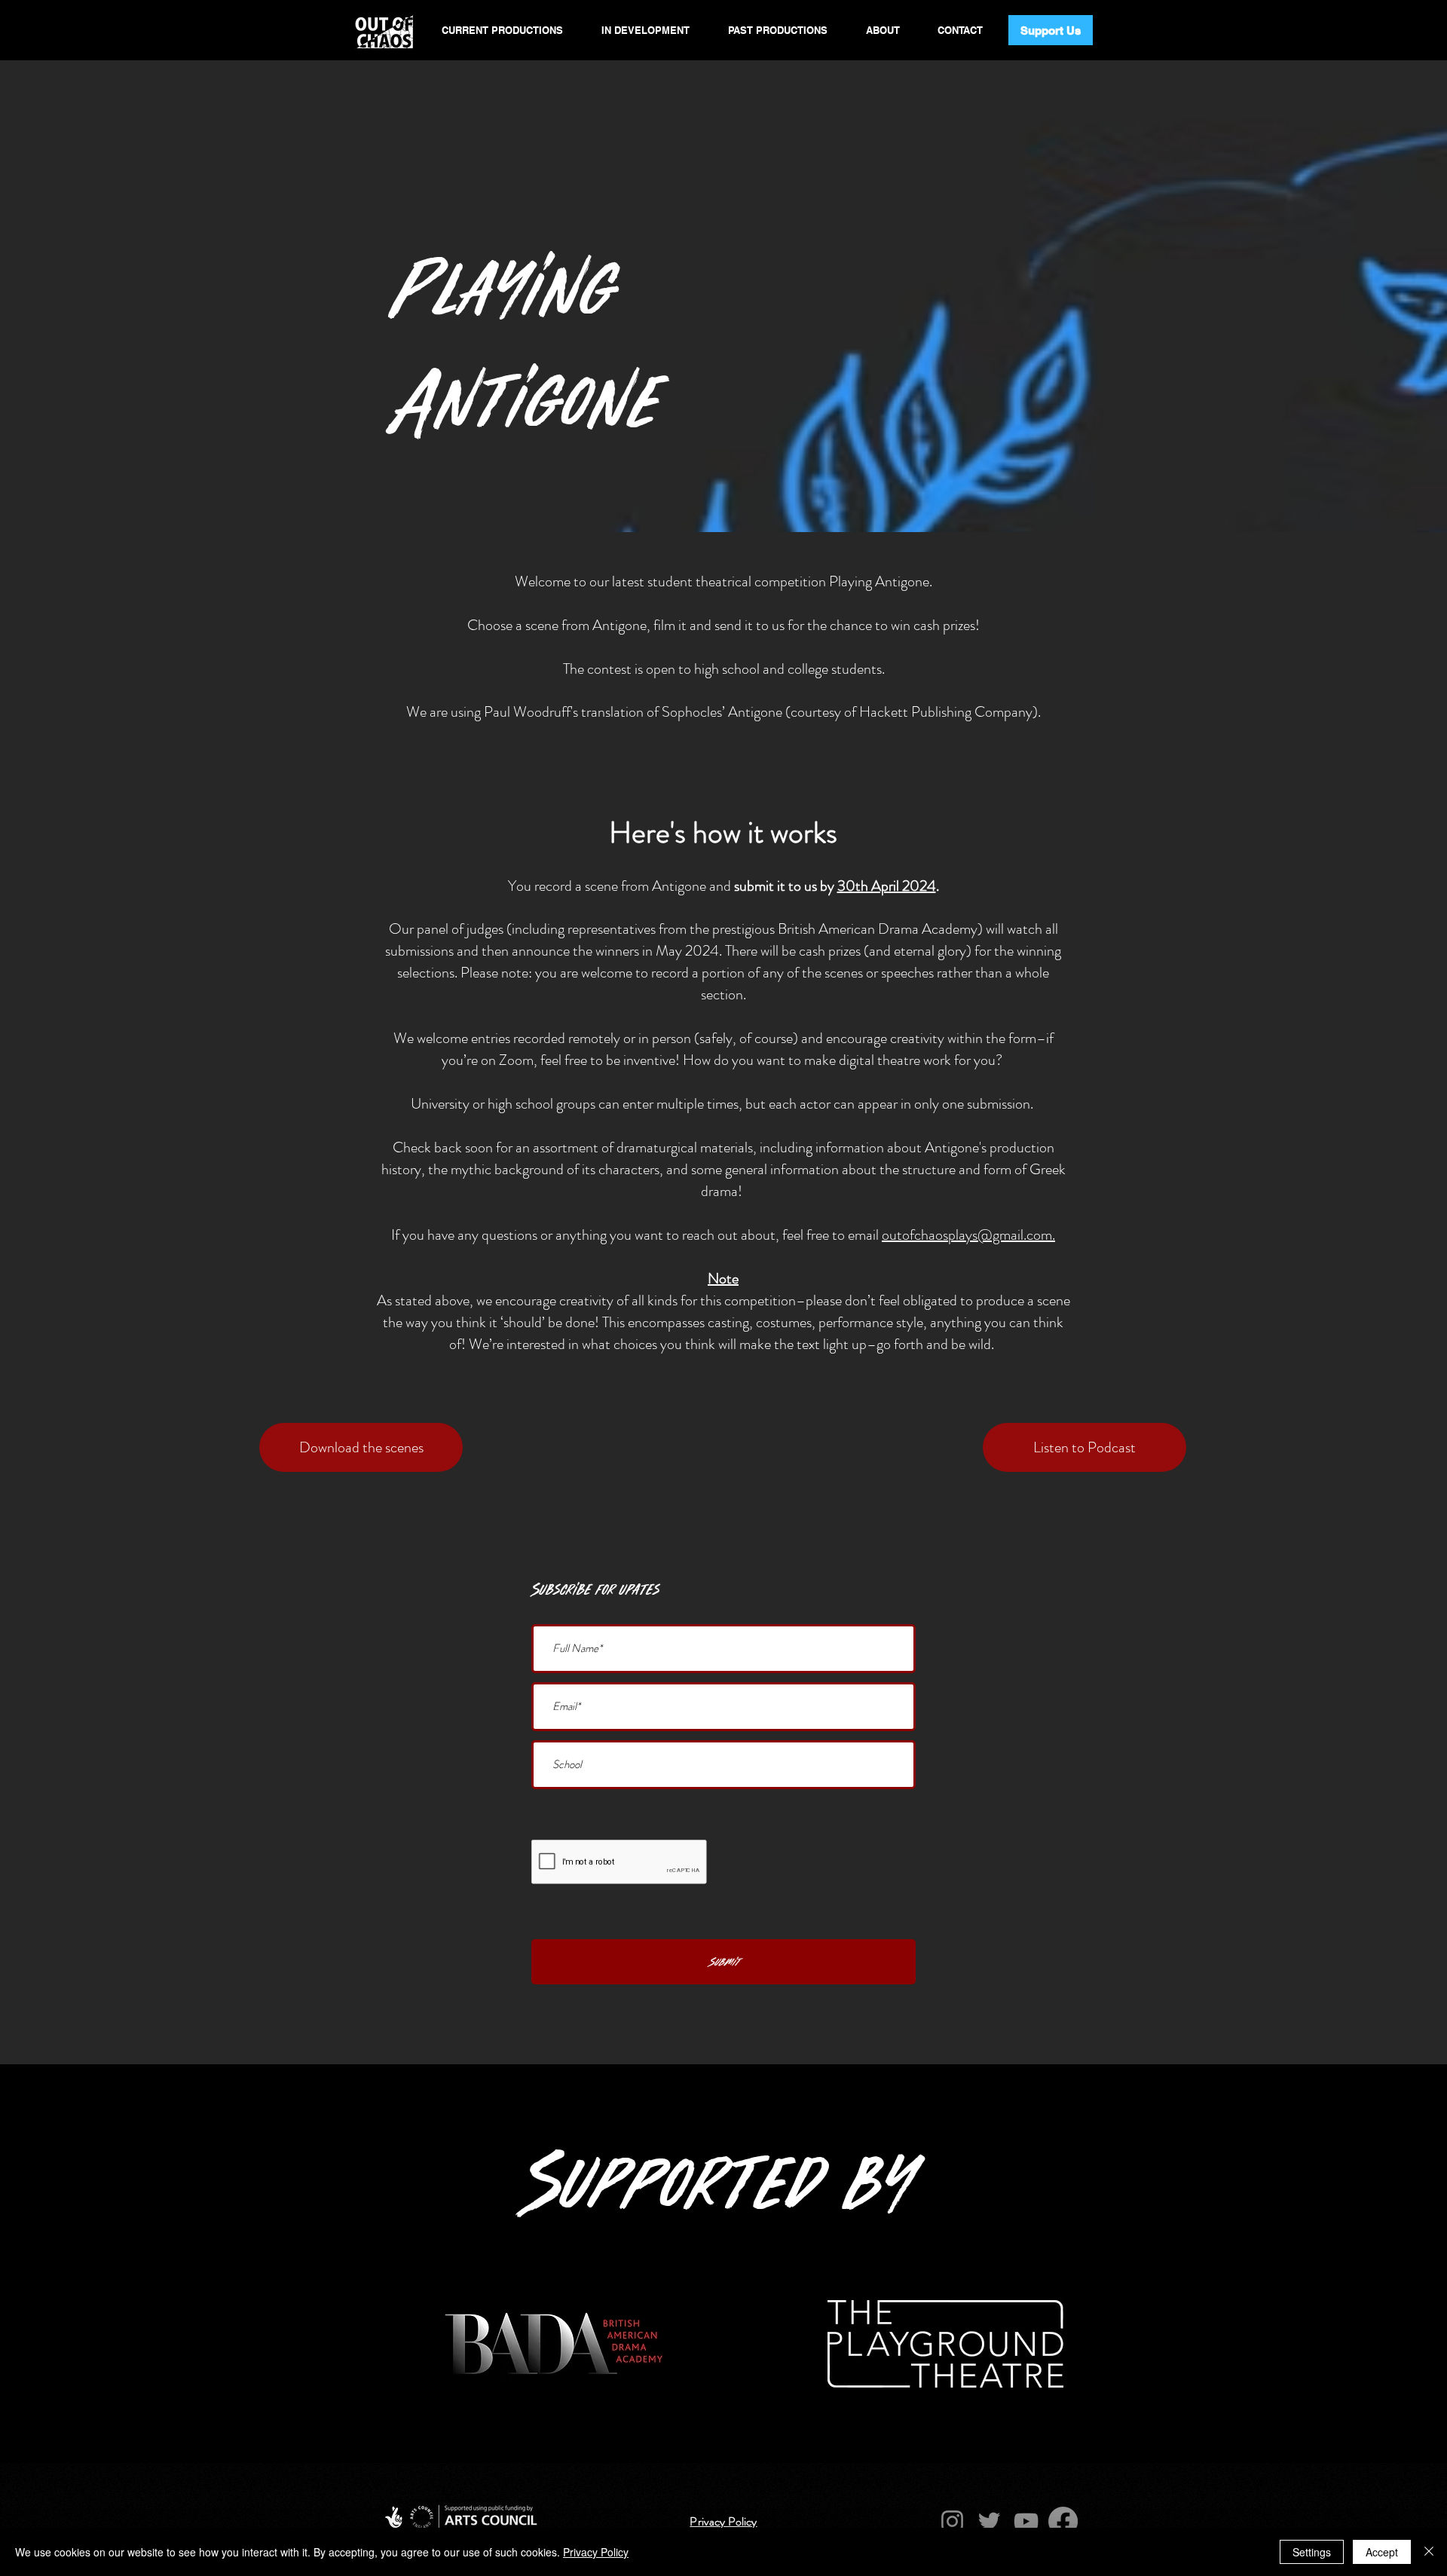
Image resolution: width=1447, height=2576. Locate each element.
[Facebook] (1063, 2521)
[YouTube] (1026, 2521)
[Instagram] (952, 2521)
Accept (1382, 2552)
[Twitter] (989, 2521)
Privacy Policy (596, 2552)
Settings (1312, 2552)
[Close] (1429, 2552)
